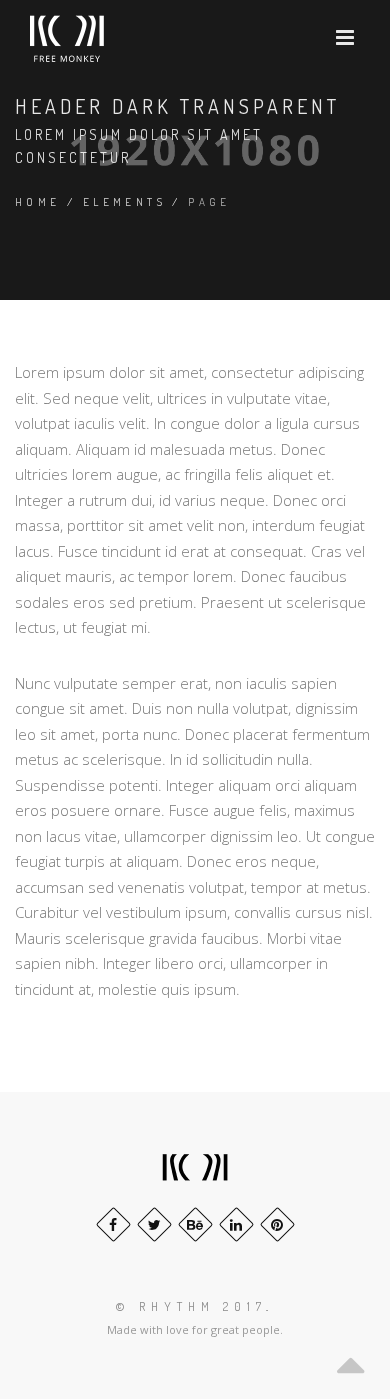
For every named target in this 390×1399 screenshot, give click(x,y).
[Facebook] (113, 1224)
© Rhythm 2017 (191, 1306)
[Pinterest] (277, 1224)
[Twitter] (154, 1224)
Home (38, 202)
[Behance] (195, 1224)
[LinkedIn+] (236, 1224)
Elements (124, 202)
